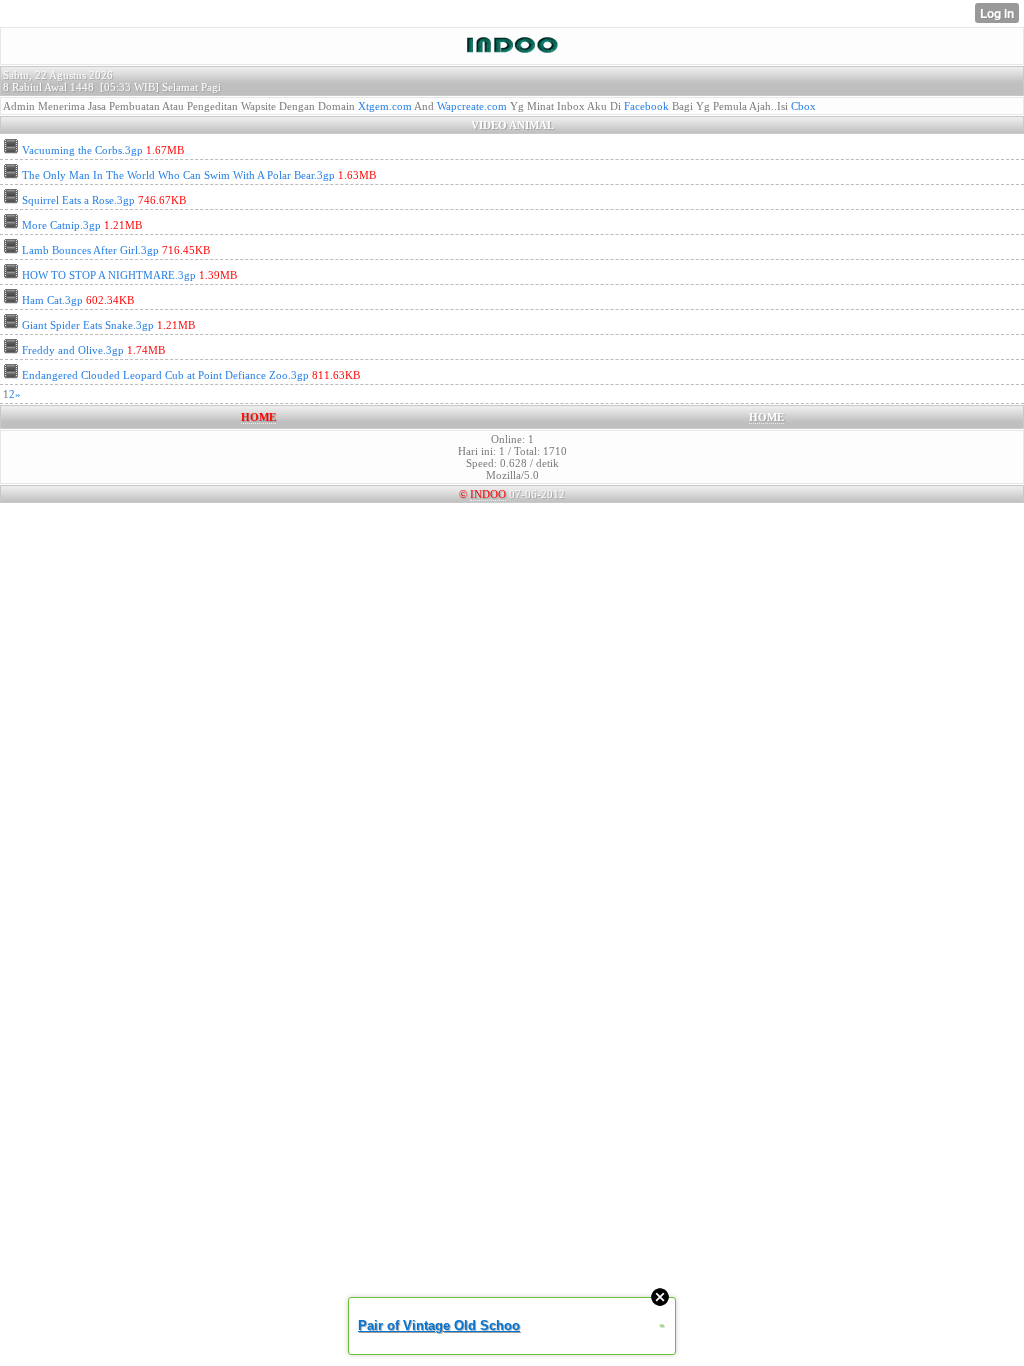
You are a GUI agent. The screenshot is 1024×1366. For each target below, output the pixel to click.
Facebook (646, 106)
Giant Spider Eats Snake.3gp (88, 325)
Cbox (803, 106)
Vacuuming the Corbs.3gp (82, 150)
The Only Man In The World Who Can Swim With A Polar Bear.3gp (178, 175)
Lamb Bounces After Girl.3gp (90, 250)
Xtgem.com (385, 106)
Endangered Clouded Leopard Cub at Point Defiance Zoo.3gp (165, 375)
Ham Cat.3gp (52, 300)
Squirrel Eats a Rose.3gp (78, 200)
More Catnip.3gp (61, 225)
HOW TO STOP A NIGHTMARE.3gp (109, 275)
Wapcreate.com (472, 106)
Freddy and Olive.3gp (73, 350)
